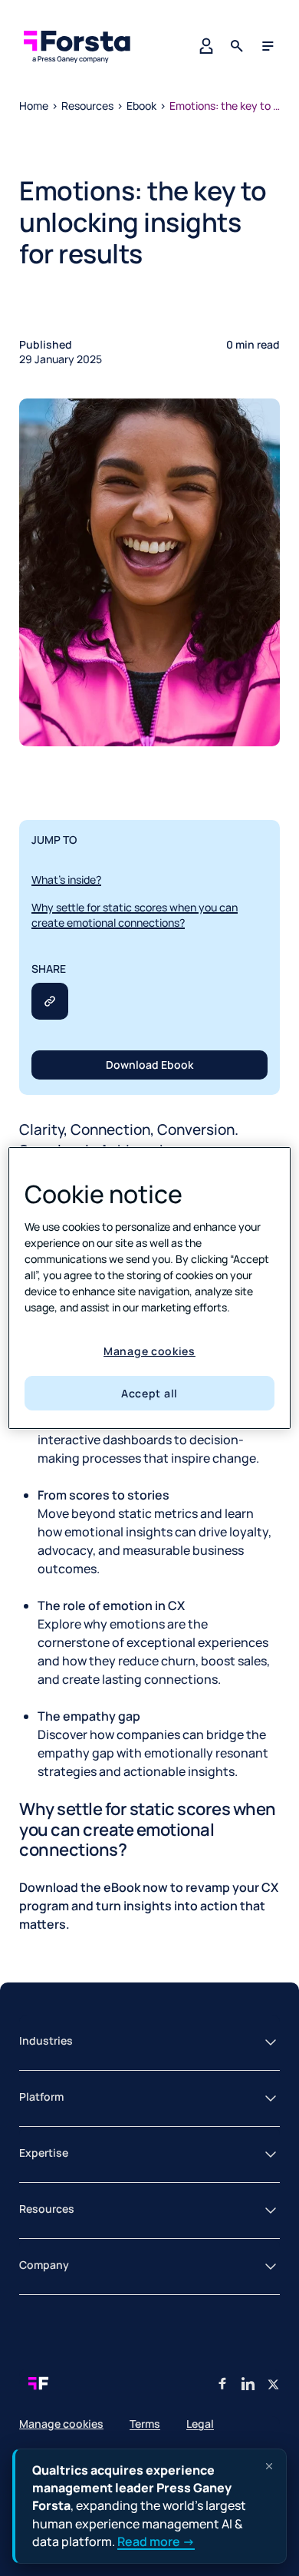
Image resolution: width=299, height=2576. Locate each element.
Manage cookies (149, 1351)
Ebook (141, 106)
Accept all (149, 1393)
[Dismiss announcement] (269, 2466)
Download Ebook (149, 1065)
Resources (87, 106)
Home (34, 106)
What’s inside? (66, 880)
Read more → (156, 2541)
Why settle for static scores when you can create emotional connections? (135, 915)
